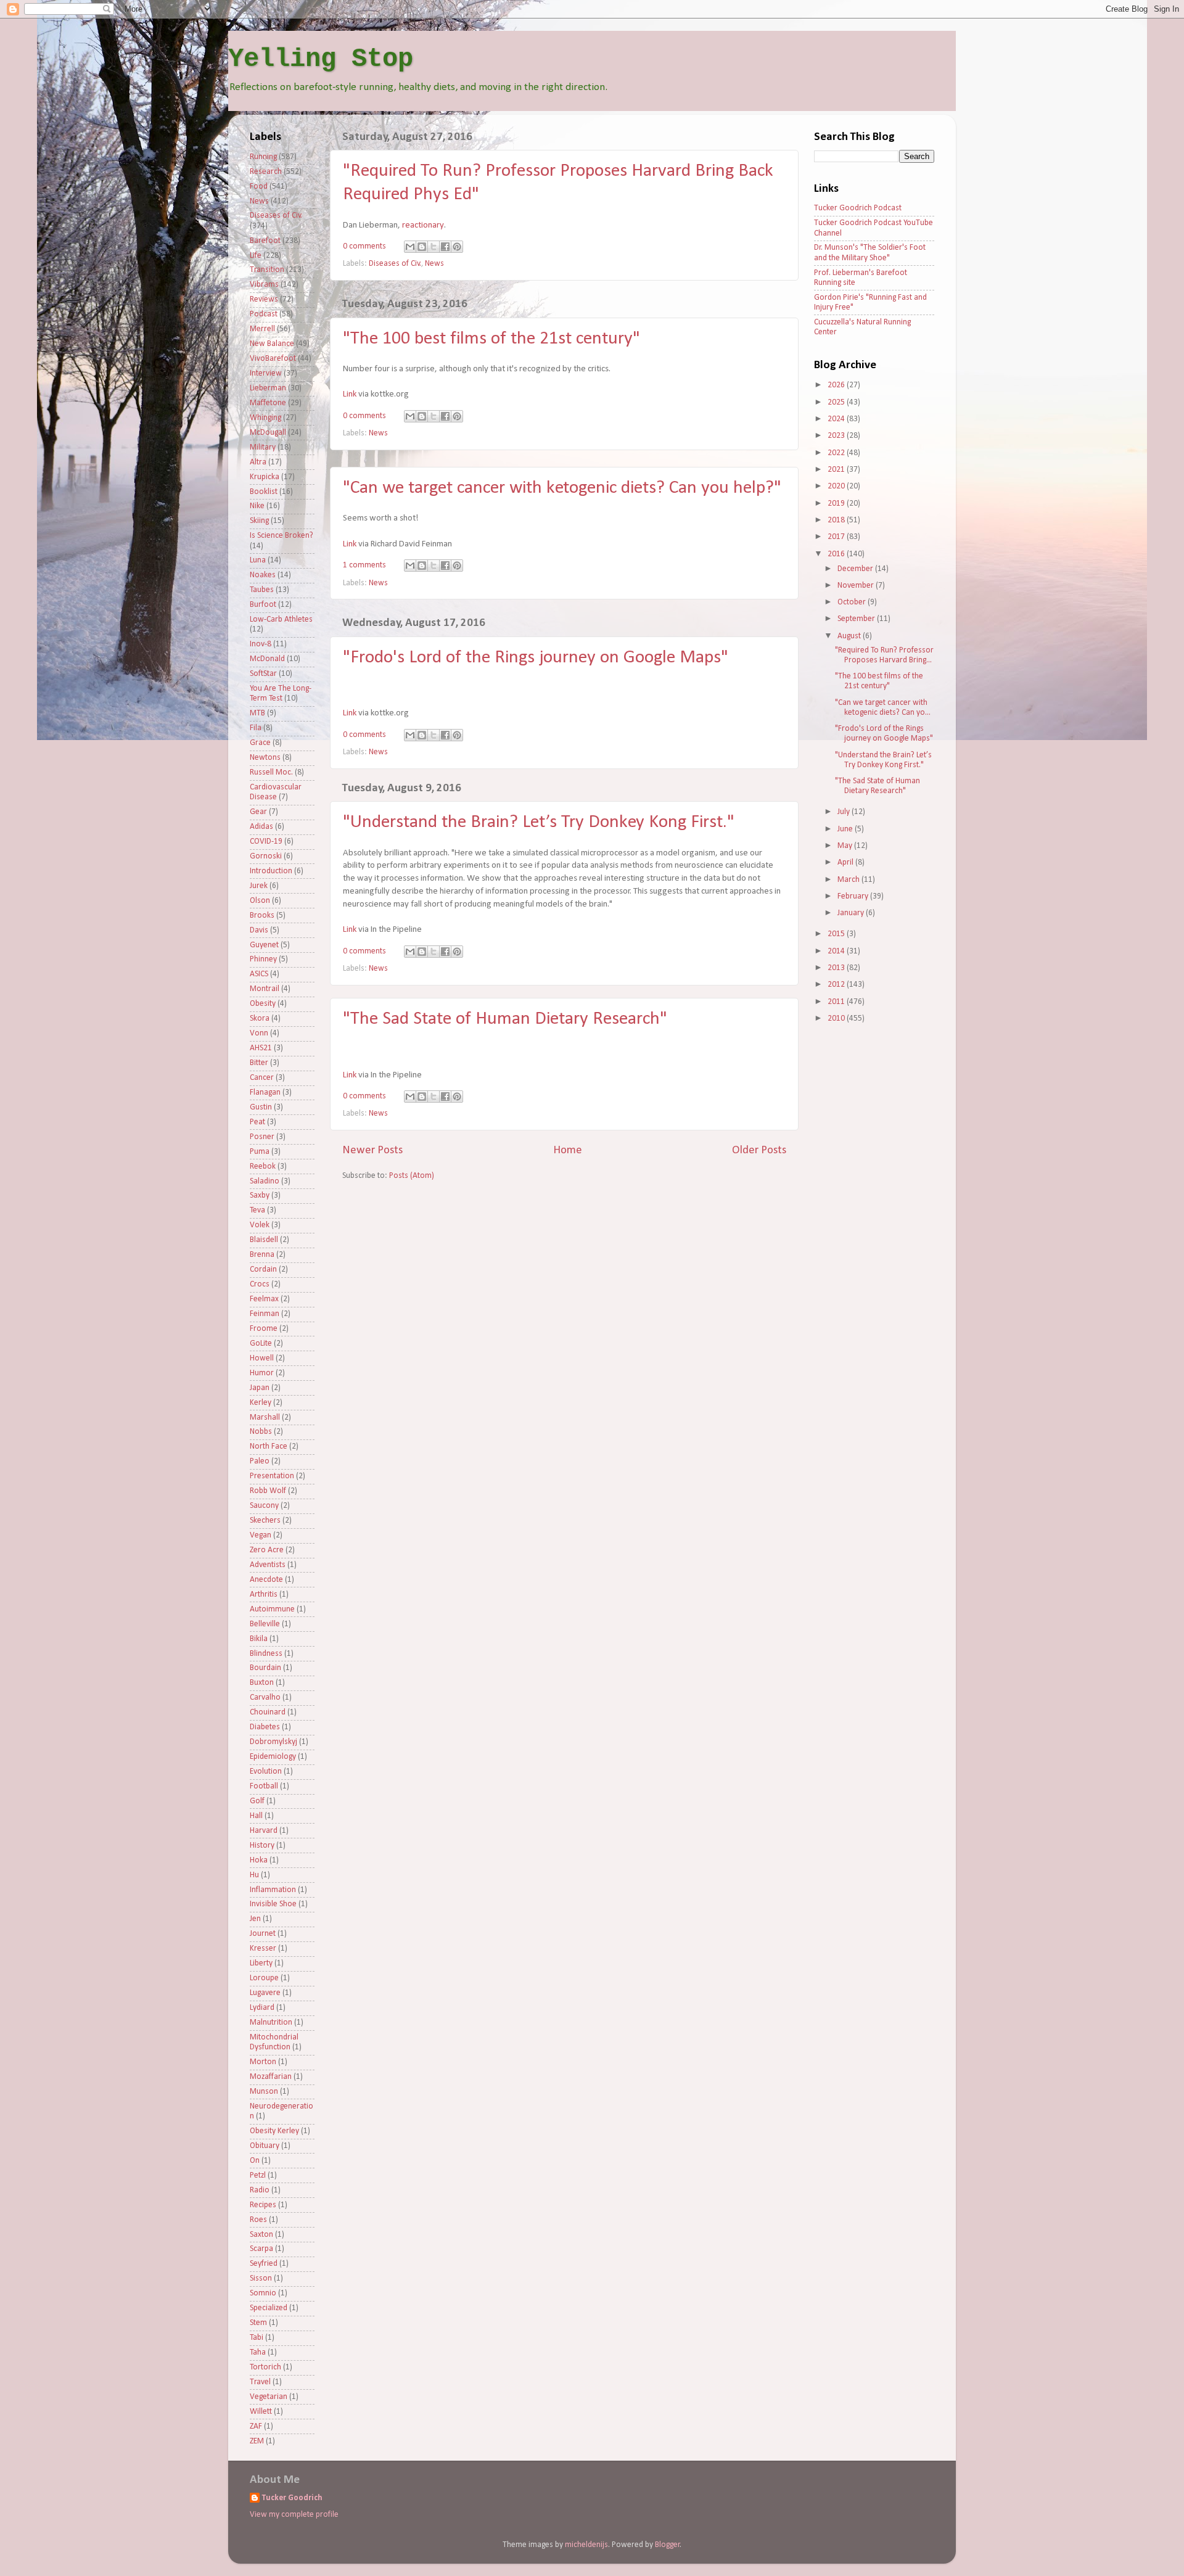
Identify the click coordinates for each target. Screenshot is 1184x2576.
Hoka (259, 1860)
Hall (256, 1816)
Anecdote (266, 1580)
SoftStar (263, 674)
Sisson (261, 2278)
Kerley (261, 1403)
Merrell (262, 329)
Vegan (261, 1535)
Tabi (257, 2338)
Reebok (263, 1167)
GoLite (261, 1344)
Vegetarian (269, 2397)
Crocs (260, 1284)
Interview (266, 373)
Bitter (259, 1063)
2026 (837, 385)
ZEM (257, 2441)
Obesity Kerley (274, 2131)
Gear (258, 812)
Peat (257, 1122)
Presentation (272, 1476)
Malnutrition (271, 2023)
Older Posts (759, 1150)
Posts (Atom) (412, 1176)
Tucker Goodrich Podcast (858, 208)
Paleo (260, 1461)
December (856, 569)
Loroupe (264, 1978)
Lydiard (262, 2008)
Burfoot (263, 605)
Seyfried (264, 2264)
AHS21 (261, 1048)
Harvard (264, 1831)
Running (263, 157)
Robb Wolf (268, 1491)
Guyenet (264, 945)
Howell (262, 1358)
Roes (258, 2220)
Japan (260, 1388)
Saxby (260, 1195)
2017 (837, 537)
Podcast (264, 314)
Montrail (265, 989)
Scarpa (261, 2249)
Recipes (263, 2205)
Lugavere (265, 1993)
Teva (257, 1210)
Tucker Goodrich (292, 2498)
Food (259, 187)
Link (350, 394)
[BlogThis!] (422, 247)
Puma (260, 1152)
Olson (260, 901)
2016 (837, 554)
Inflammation (273, 1890)
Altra (258, 462)
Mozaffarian (271, 2077)
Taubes (262, 590)
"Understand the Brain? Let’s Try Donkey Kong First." (539, 822)
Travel (260, 2382)
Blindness (266, 1654)
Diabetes (265, 1727)
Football (264, 1786)
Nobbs (261, 1432)
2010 (837, 1018)
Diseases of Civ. (395, 264)
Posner (262, 1137)
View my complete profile (294, 2515)
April (846, 862)
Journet (263, 1934)
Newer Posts (372, 1150)
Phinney (263, 959)
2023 (837, 436)
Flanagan (265, 1093)
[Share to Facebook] (445, 247)
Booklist (264, 492)
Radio (260, 2190)
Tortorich (265, 2367)
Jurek (259, 886)
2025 (837, 402)
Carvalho (265, 1697)
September (857, 619)
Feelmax (264, 1299)
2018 (837, 520)
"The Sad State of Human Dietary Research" (505, 1019)
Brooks (262, 916)
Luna (258, 560)
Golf (257, 1801)
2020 (837, 486)
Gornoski (266, 856)
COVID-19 (266, 842)
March (849, 880)
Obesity (263, 1004)
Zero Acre (267, 1550)
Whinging (265, 418)
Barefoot (265, 241)
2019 (837, 504)
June (846, 829)
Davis (259, 930)
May (846, 846)
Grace (260, 743)
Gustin (261, 1107)
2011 (837, 1002)
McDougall (268, 433)
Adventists (268, 1565)
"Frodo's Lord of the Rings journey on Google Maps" (536, 658)
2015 (837, 934)
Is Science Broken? (282, 536)
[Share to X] (434, 247)
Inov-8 (261, 644)
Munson (264, 2092)
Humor (262, 1373)
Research (266, 172)
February (854, 896)
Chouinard (268, 1712)
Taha (258, 2352)
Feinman (265, 1314)
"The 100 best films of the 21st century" (491, 339)
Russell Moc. (271, 772)
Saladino (265, 1181)
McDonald (267, 659)
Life (256, 256)
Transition (267, 270)
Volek (260, 1225)
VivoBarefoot (273, 359)
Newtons (265, 758)
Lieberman (268, 388)
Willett (261, 2412)
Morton (263, 2062)
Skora (260, 1018)
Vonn (259, 1033)
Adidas (261, 827)
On (255, 2161)
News (434, 264)
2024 (837, 419)
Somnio (263, 2293)
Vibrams (264, 285)
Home (568, 1150)
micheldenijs (586, 2545)
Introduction (271, 871)
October (853, 602)
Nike (257, 506)
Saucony (264, 1506)
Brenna (262, 1255)
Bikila (259, 1639)
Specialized (269, 2308)
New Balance (272, 344)
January (852, 913)
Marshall (265, 1418)
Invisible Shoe (273, 1904)
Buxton (262, 1683)
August (850, 636)
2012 (837, 985)
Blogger (668, 2545)
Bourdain (265, 1668)
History (262, 1846)
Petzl (258, 2175)
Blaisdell (264, 1240)
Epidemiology (273, 1757)
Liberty (261, 1963)
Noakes (263, 575)
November (857, 586)
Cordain (263, 1269)
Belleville (265, 1624)
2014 (837, 951)
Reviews (264, 299)
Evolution (266, 1772)
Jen (255, 1919)
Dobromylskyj (273, 1742)
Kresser (263, 1948)
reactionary (423, 225)
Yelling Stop (321, 59)
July (845, 812)
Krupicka (265, 477)
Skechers (265, 1520)
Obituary (265, 2146)
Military (263, 447)
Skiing (259, 521)
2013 (837, 968)
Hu (254, 1875)
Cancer (262, 1078)
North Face (269, 1446)
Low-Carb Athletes (281, 619)
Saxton (261, 2235)
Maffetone (268, 403)
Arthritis (264, 1595)
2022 (837, 453)
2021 (837, 470)
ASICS (259, 974)
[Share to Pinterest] (457, 247)
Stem (258, 2323)
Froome (264, 1329)
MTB (257, 713)
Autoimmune (272, 1609)
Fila (256, 728)
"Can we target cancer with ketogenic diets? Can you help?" (562, 488)
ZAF (256, 2426)
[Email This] (410, 247)
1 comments (364, 565)
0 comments (364, 246)
